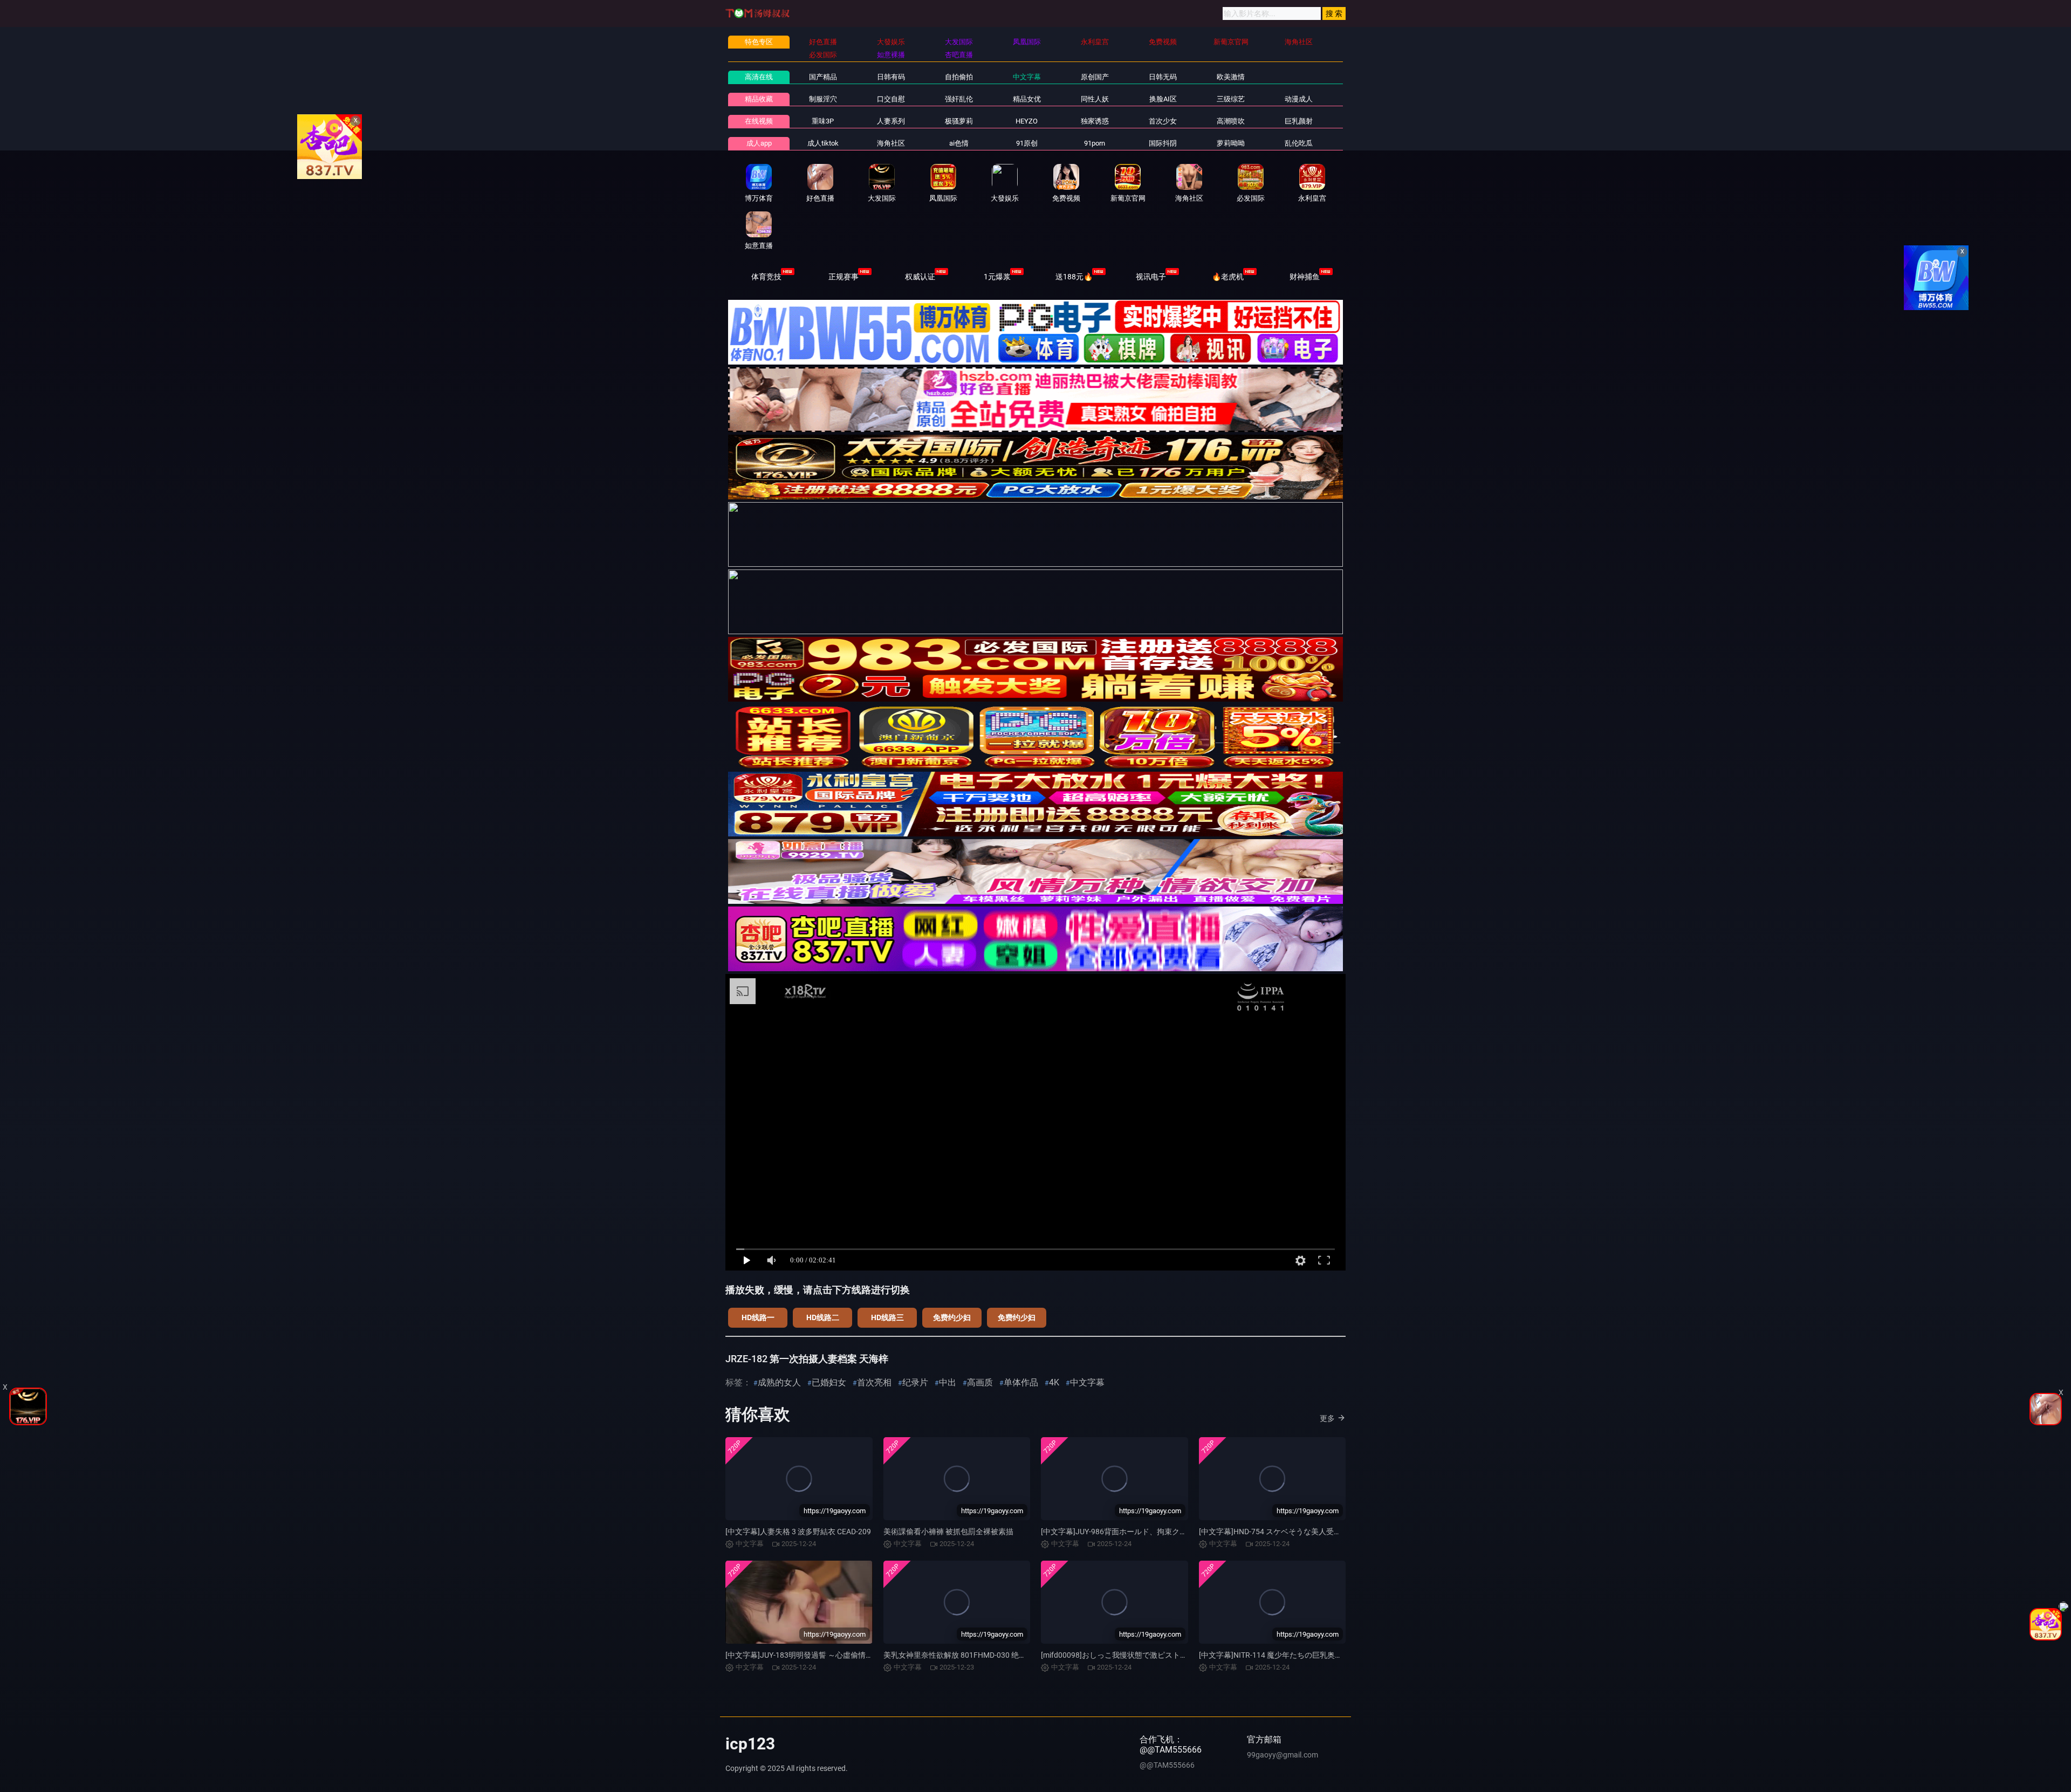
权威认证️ (920, 277)
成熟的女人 (779, 1382)
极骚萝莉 (959, 121)
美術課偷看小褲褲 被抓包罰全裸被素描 (948, 1532)
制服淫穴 (823, 99)
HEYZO (1027, 121)
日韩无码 (1163, 77)
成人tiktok (823, 143)
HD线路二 (823, 1317)
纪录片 (915, 1382)
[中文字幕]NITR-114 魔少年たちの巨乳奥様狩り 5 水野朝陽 (1297, 1655)
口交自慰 (891, 99)
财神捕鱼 (1305, 277)
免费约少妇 (952, 1317)
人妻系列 (891, 121)
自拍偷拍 (959, 77)
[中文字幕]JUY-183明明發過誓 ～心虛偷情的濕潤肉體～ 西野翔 (830, 1655)
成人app (759, 143)
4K (1054, 1382)
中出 (948, 1382)
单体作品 (1021, 1382)
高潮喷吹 (1231, 121)
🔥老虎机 (1228, 277)
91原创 (1027, 143)
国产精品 (823, 77)
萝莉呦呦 (1231, 143)
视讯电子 (1151, 277)
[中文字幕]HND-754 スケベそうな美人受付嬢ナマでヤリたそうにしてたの (1323, 1532)
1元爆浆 (997, 277)
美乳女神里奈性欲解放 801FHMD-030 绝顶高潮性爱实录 (978, 1655)
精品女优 (1027, 99)
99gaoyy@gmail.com (1283, 1755)
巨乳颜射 (1299, 121)
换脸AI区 (1163, 99)
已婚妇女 (829, 1382)
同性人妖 (1095, 99)
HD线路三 (887, 1317)
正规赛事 (844, 277)
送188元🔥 (1074, 277)
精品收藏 (759, 99)
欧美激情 (1231, 77)
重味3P (823, 121)
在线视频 (759, 121)
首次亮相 (874, 1382)
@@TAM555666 (1167, 1765)
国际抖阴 (1163, 143)
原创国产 (1095, 77)
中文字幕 (1027, 77)
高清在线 (759, 77)
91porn (1095, 143)
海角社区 (891, 143)
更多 (1327, 1418)
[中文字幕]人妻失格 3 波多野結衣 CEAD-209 (798, 1532)
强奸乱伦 (959, 99)
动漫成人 (1299, 99)
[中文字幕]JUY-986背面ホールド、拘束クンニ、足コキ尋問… (1143, 1532)
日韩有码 (891, 77)
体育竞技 (766, 277)
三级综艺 (1231, 99)
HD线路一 (758, 1317)
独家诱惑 (1095, 121)
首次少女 (1163, 121)
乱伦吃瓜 (1299, 143)
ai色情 (959, 143)
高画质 (980, 1382)
